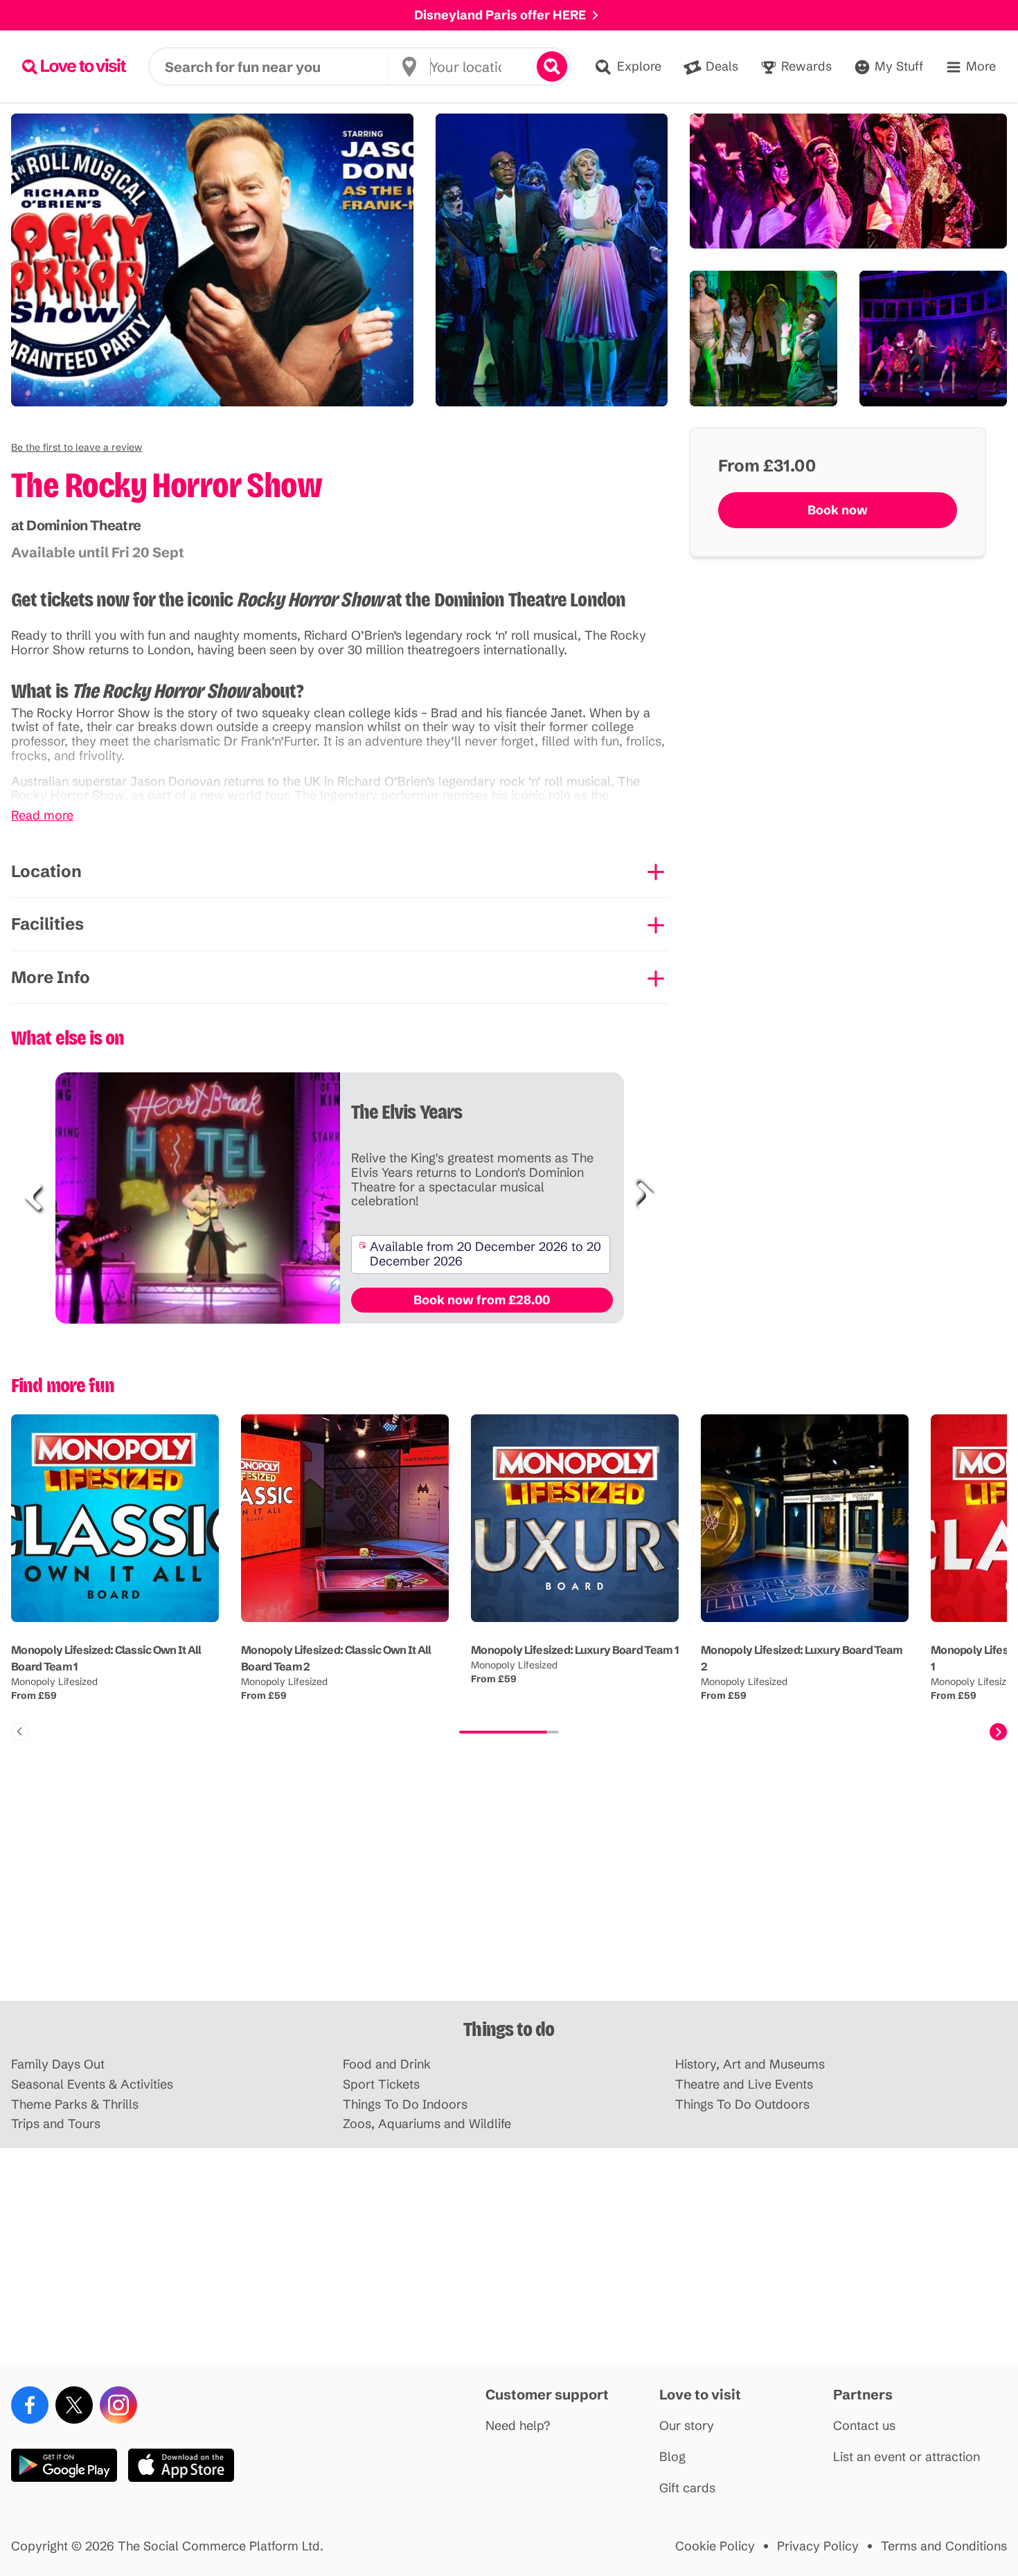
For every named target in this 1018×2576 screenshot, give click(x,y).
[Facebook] (30, 2405)
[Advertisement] (509, 1893)
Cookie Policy (715, 2547)
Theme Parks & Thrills (75, 2105)
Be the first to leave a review (77, 447)
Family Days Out (58, 2065)
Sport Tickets (381, 2085)
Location (46, 871)
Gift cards (687, 2488)
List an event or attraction (907, 2457)
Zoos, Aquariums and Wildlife (427, 2124)
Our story (687, 2426)
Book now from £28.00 (482, 1300)
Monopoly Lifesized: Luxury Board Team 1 (574, 1650)
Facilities (47, 924)
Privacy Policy (818, 2547)
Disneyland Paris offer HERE (500, 15)
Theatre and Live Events (744, 2085)
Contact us (864, 2426)
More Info (51, 977)
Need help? (518, 2426)
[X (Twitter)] (74, 2405)
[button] (77, 447)
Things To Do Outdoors (742, 2105)
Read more (42, 816)
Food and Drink (387, 2065)
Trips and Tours (56, 2124)
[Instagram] (118, 2405)
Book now (838, 510)
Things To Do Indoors (405, 2105)
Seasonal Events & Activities (92, 2085)
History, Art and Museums (750, 2065)
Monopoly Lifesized (54, 1682)
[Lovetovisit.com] (74, 66)
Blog (672, 2457)
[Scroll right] (998, 1732)
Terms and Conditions (944, 2547)
